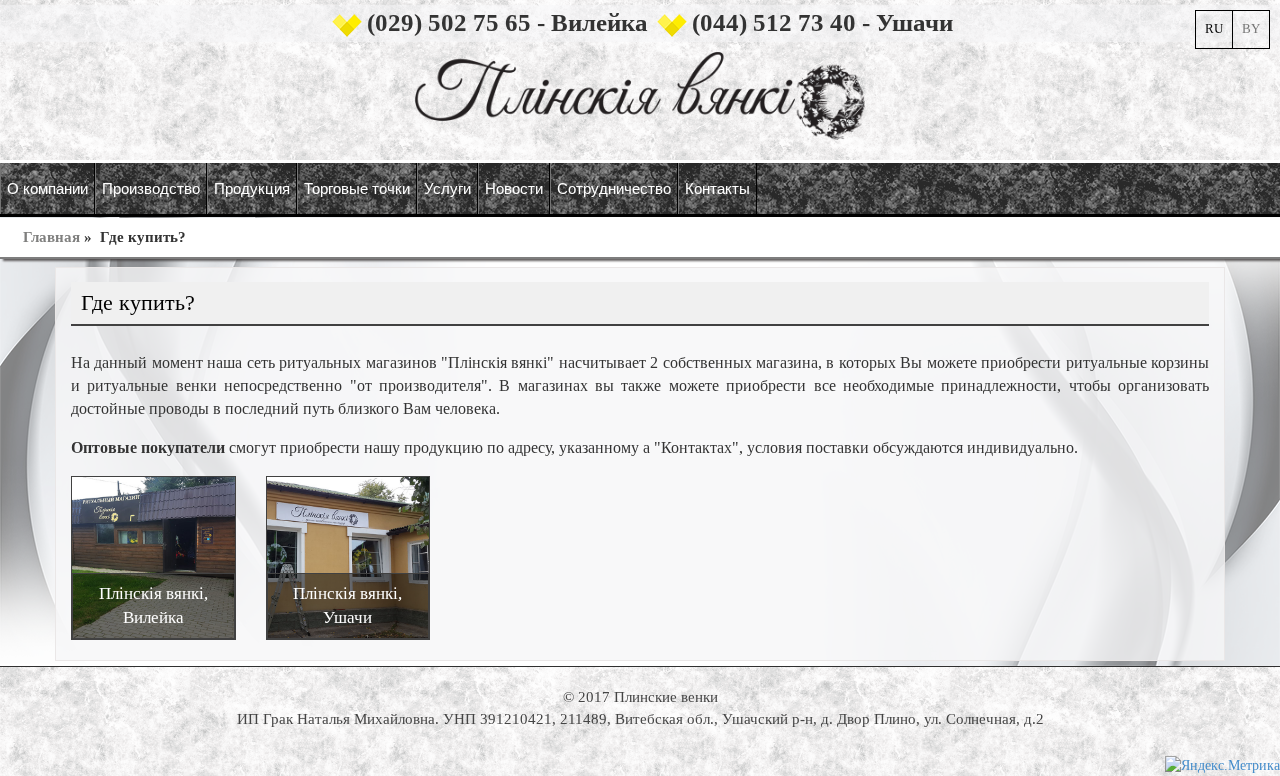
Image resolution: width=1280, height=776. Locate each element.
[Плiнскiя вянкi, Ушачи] (348, 556)
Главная (51, 237)
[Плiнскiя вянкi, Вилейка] (153, 556)
